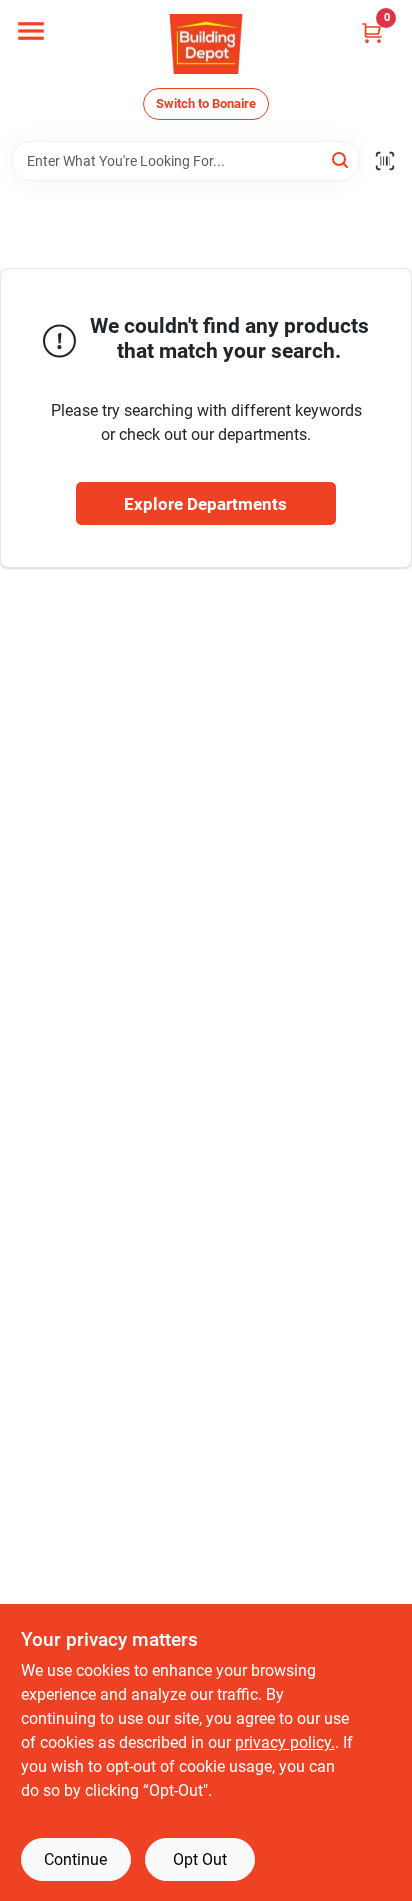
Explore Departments (205, 504)
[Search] (341, 159)
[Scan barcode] (385, 161)
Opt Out (200, 1859)
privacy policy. (285, 1742)
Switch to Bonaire (206, 103)
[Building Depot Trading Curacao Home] (206, 44)
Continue (75, 1859)
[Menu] (31, 31)
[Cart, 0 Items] (372, 32)
